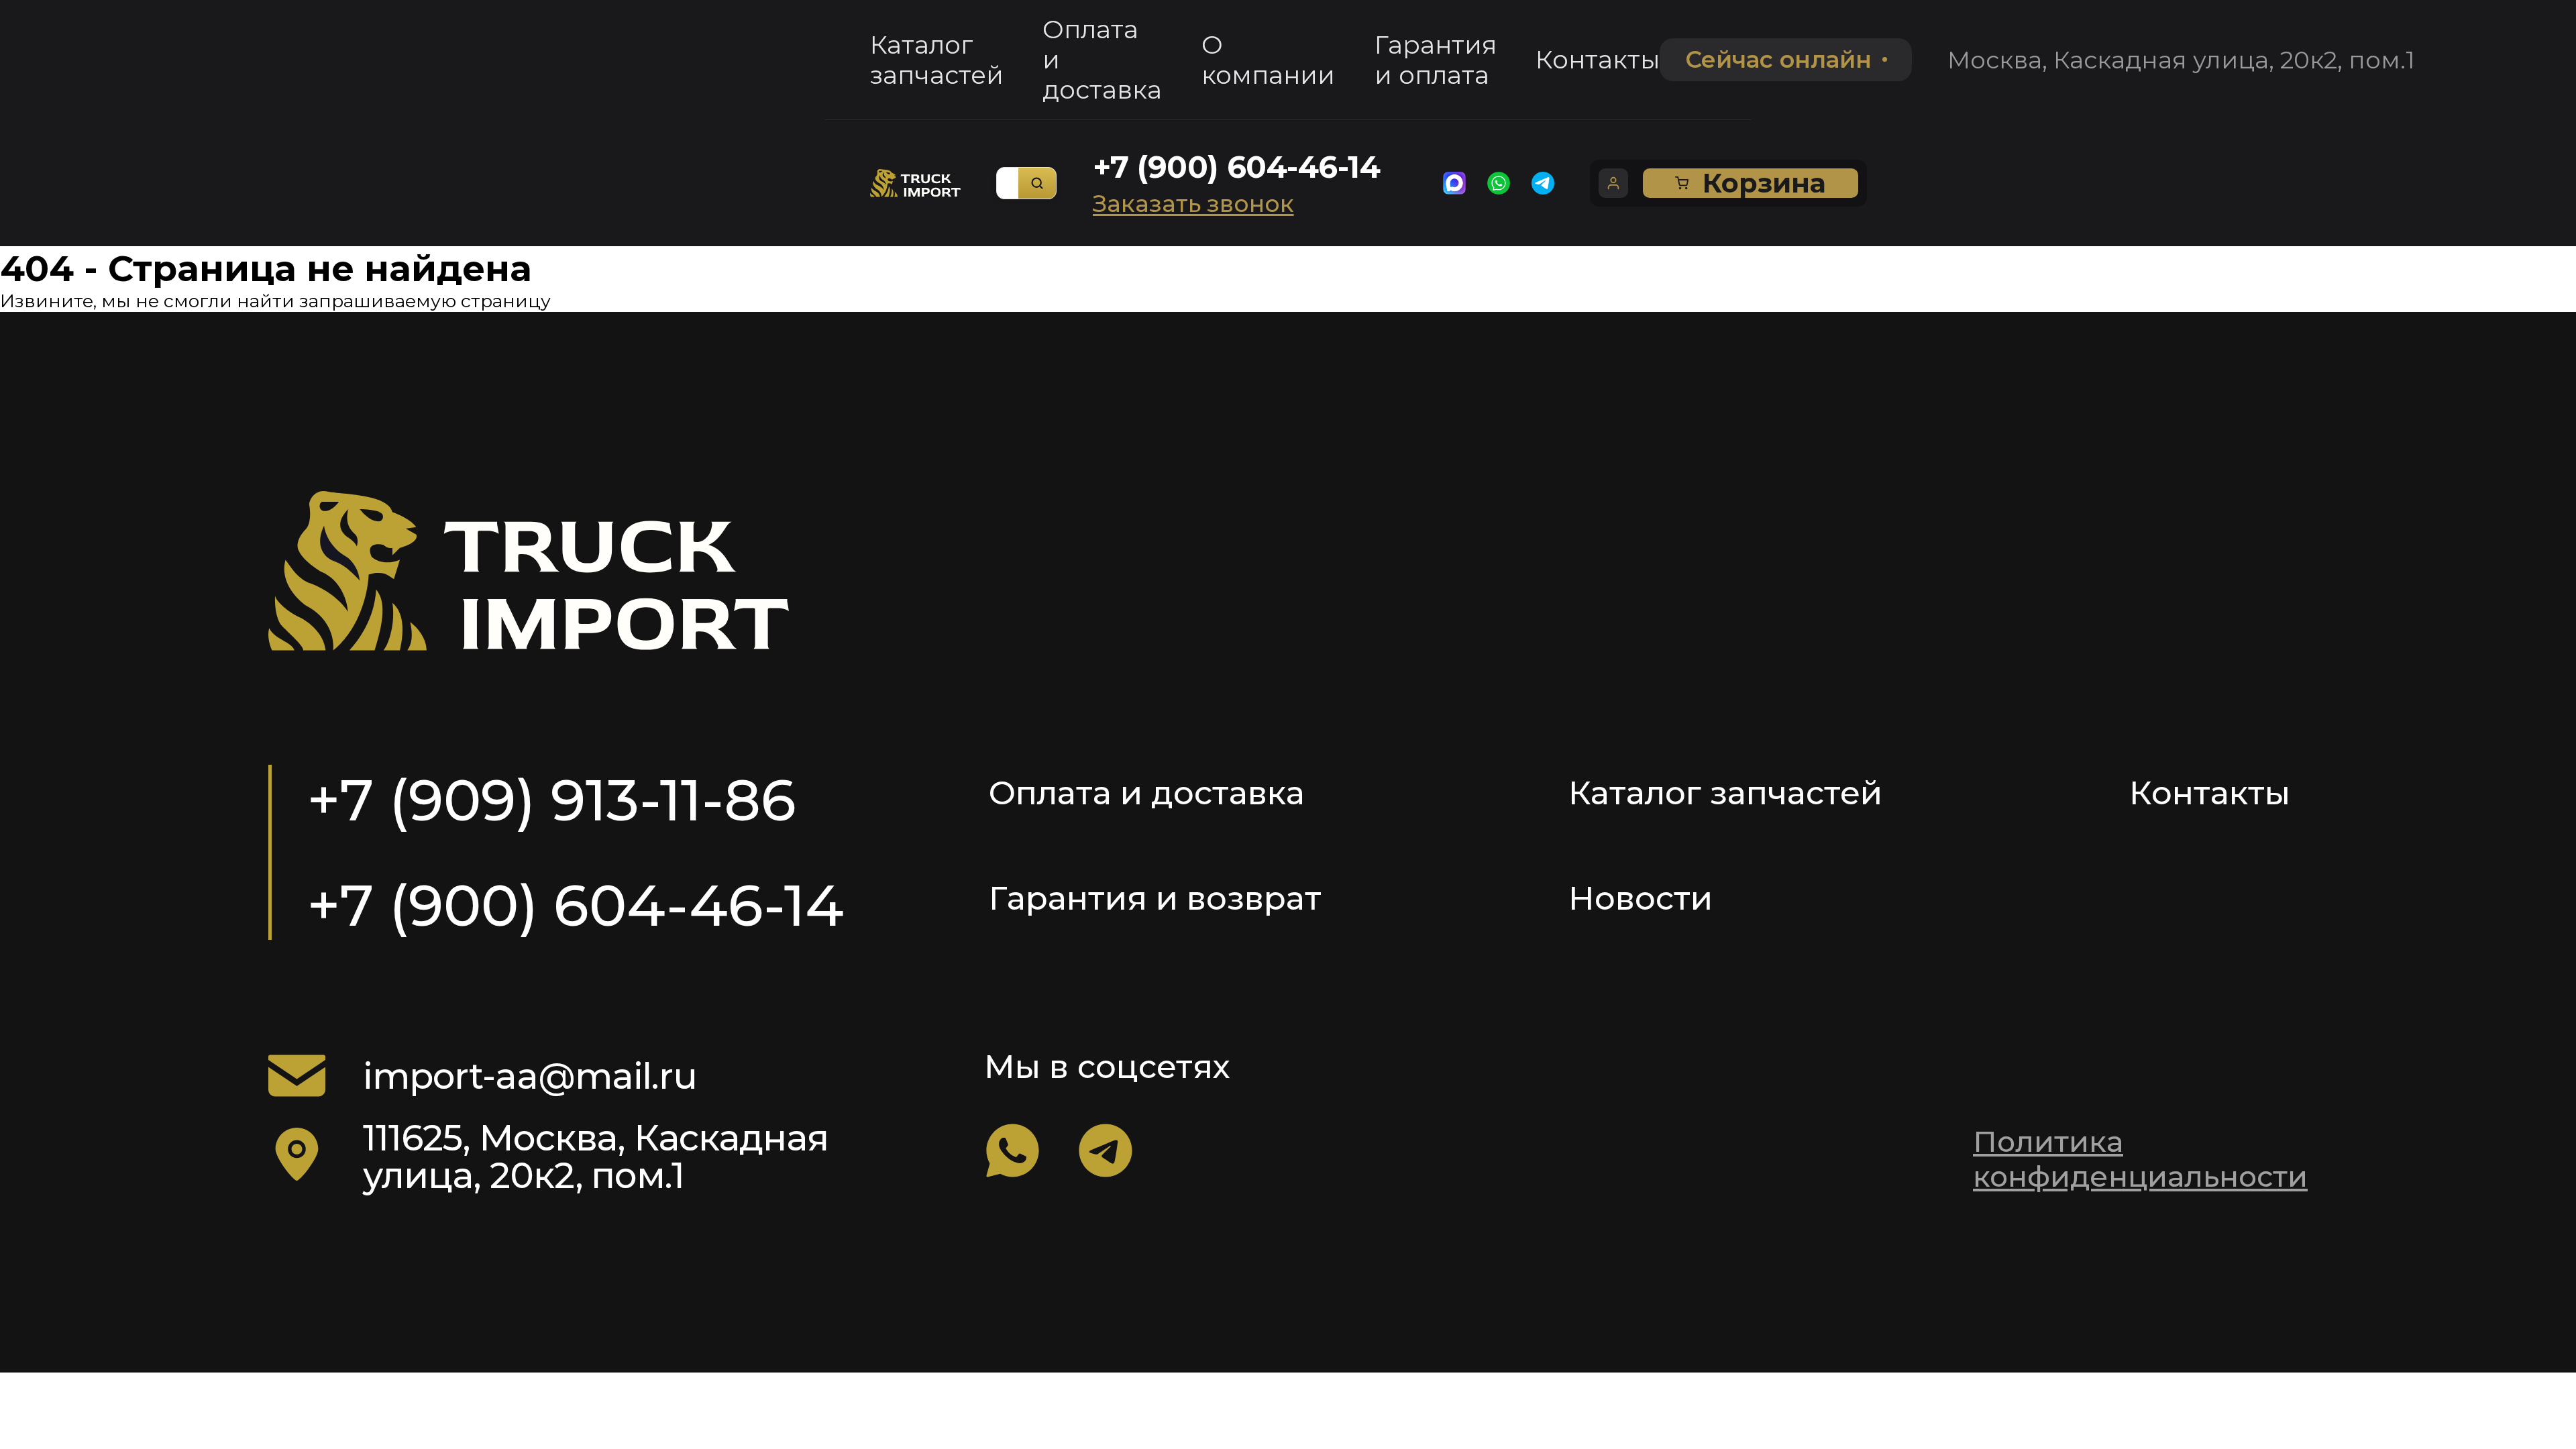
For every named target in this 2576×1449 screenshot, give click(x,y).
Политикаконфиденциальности (2140, 1159)
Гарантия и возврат (1155, 898)
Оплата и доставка (1102, 59)
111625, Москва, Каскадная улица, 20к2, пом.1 (595, 1157)
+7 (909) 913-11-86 (552, 800)
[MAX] (1454, 183)
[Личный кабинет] (1613, 183)
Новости (1641, 898)
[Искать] (1037, 183)
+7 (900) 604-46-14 (1237, 167)
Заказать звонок (1193, 204)
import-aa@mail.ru (530, 1076)
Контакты (1598, 59)
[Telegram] (1543, 183)
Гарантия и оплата (1436, 60)
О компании (1268, 60)
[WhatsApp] (1499, 183)
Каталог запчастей (937, 60)
